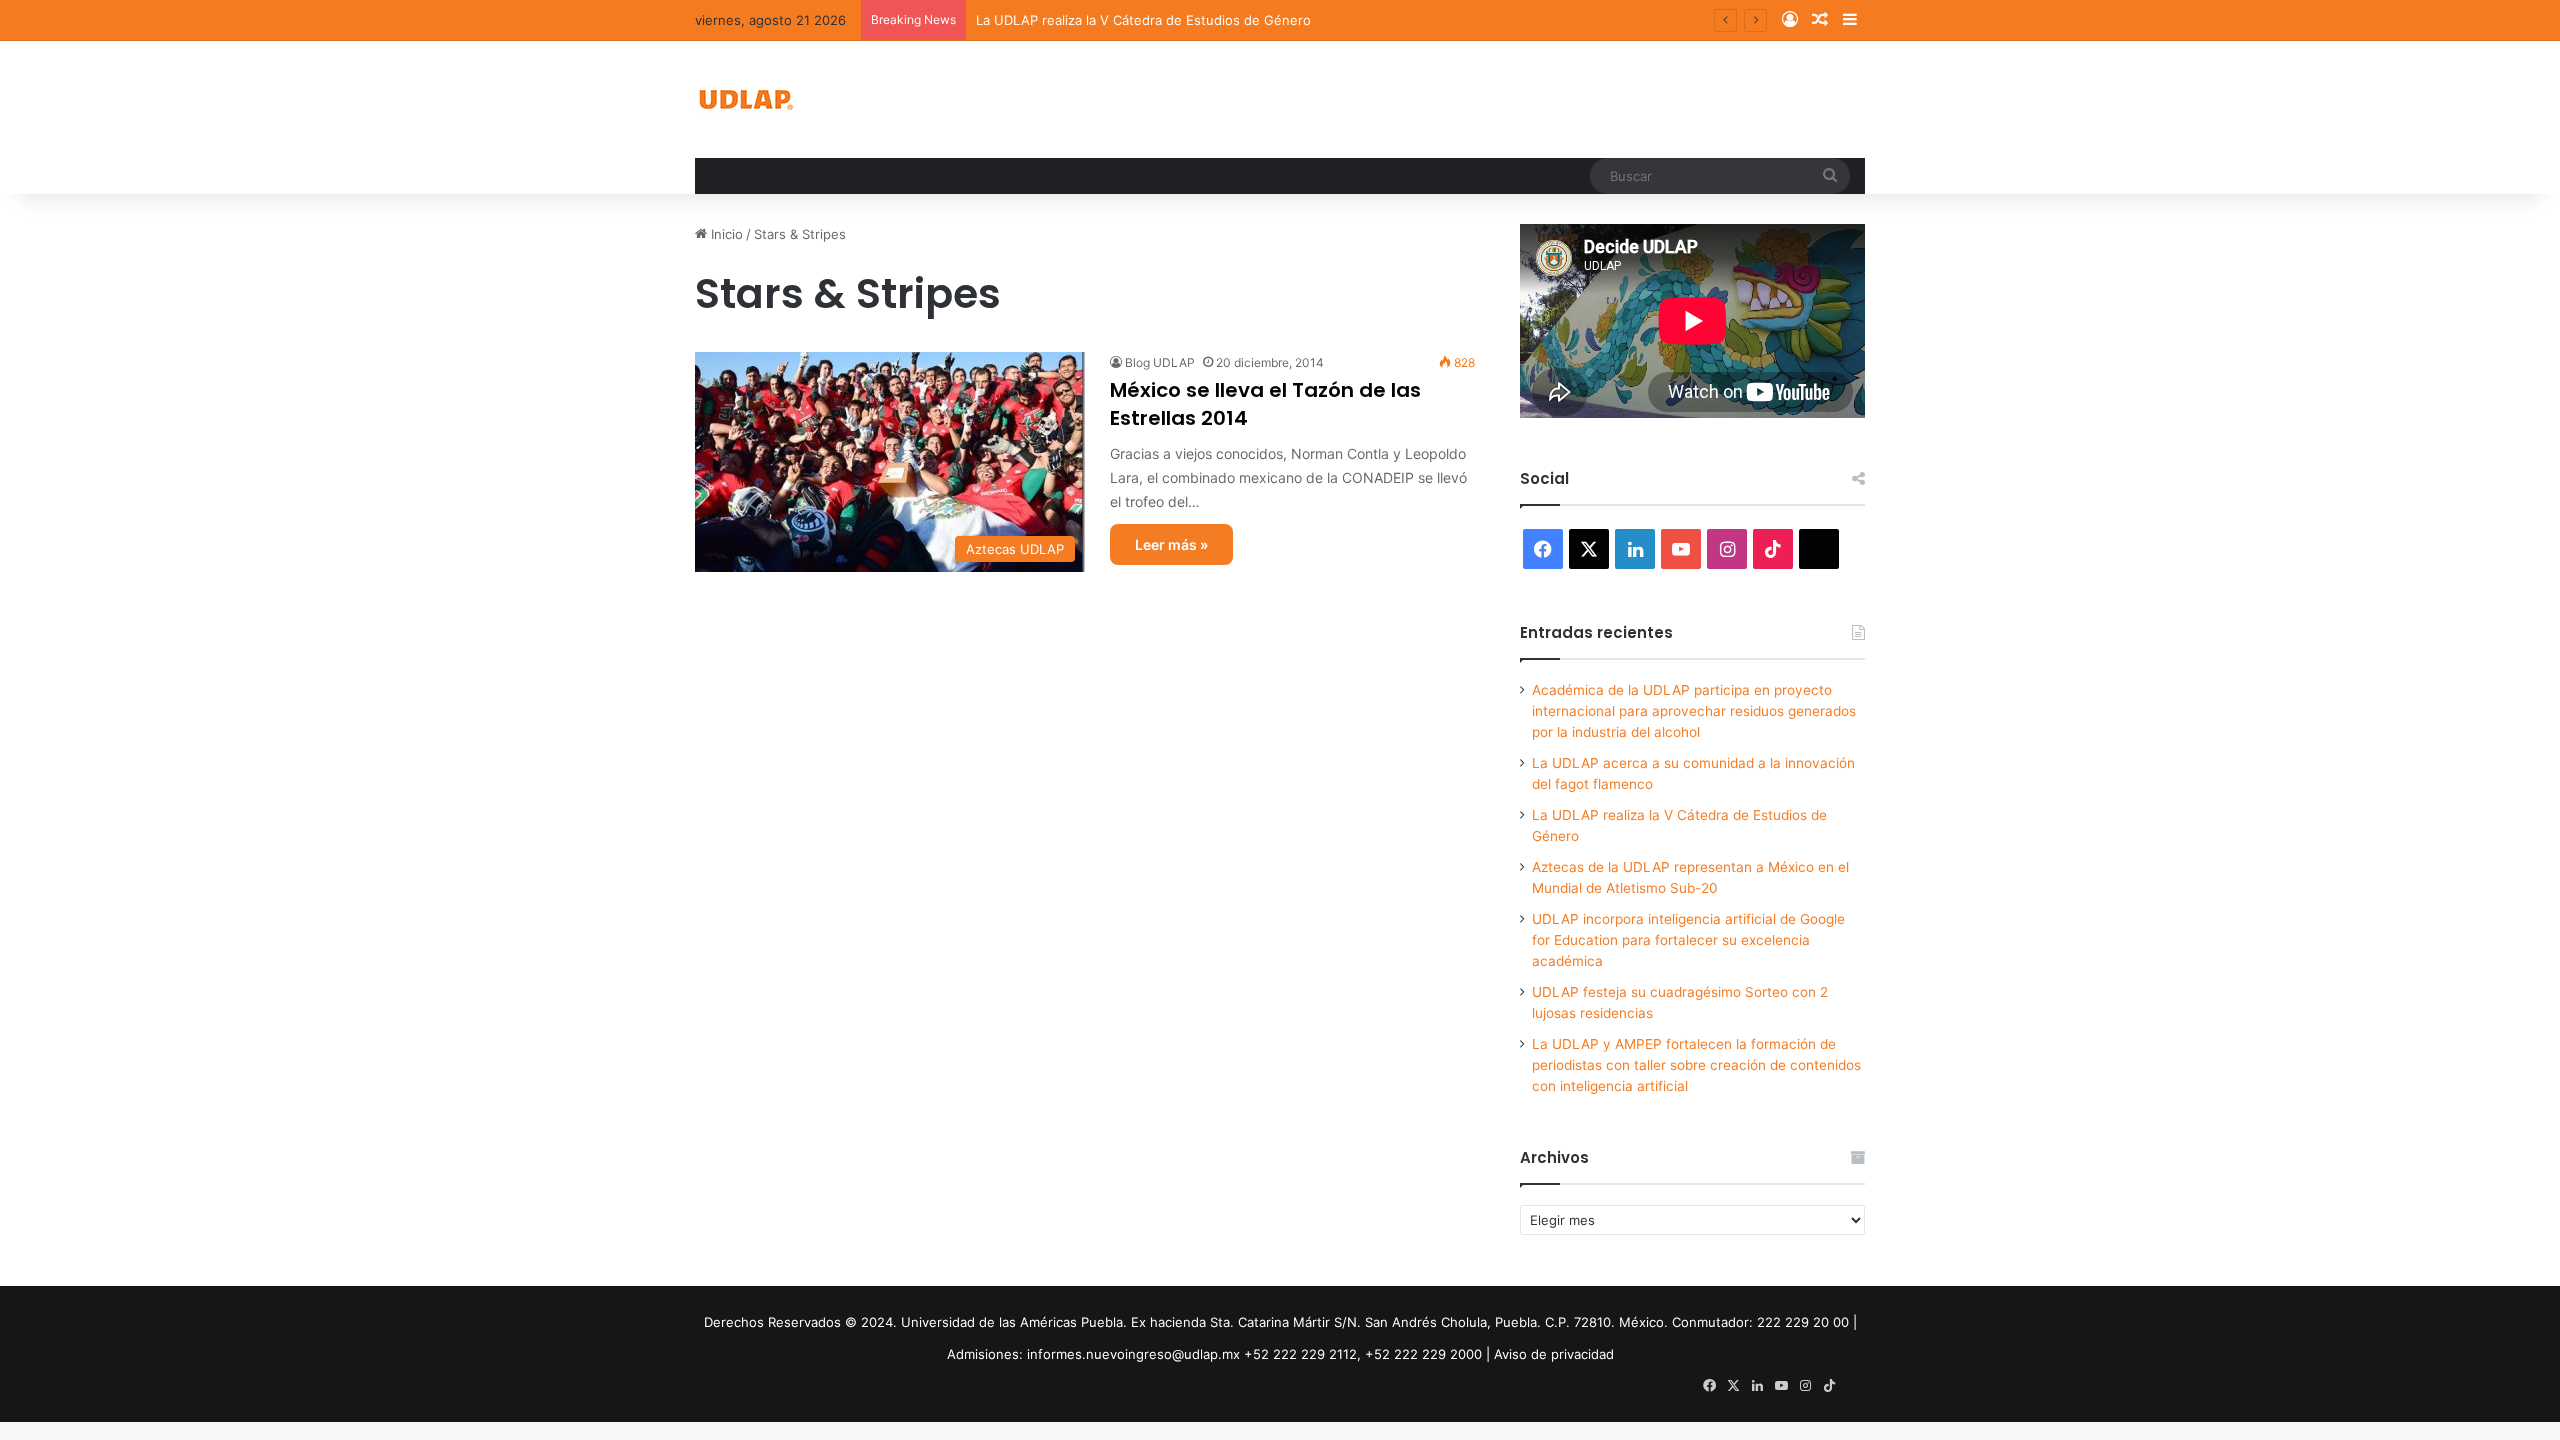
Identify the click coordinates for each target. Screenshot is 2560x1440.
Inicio (725, 234)
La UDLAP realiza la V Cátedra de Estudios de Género (1143, 20)
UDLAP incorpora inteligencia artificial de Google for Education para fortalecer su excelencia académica (1688, 940)
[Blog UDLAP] (745, 99)
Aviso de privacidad (1554, 1354)
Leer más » (1171, 544)
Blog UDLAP (1160, 362)
